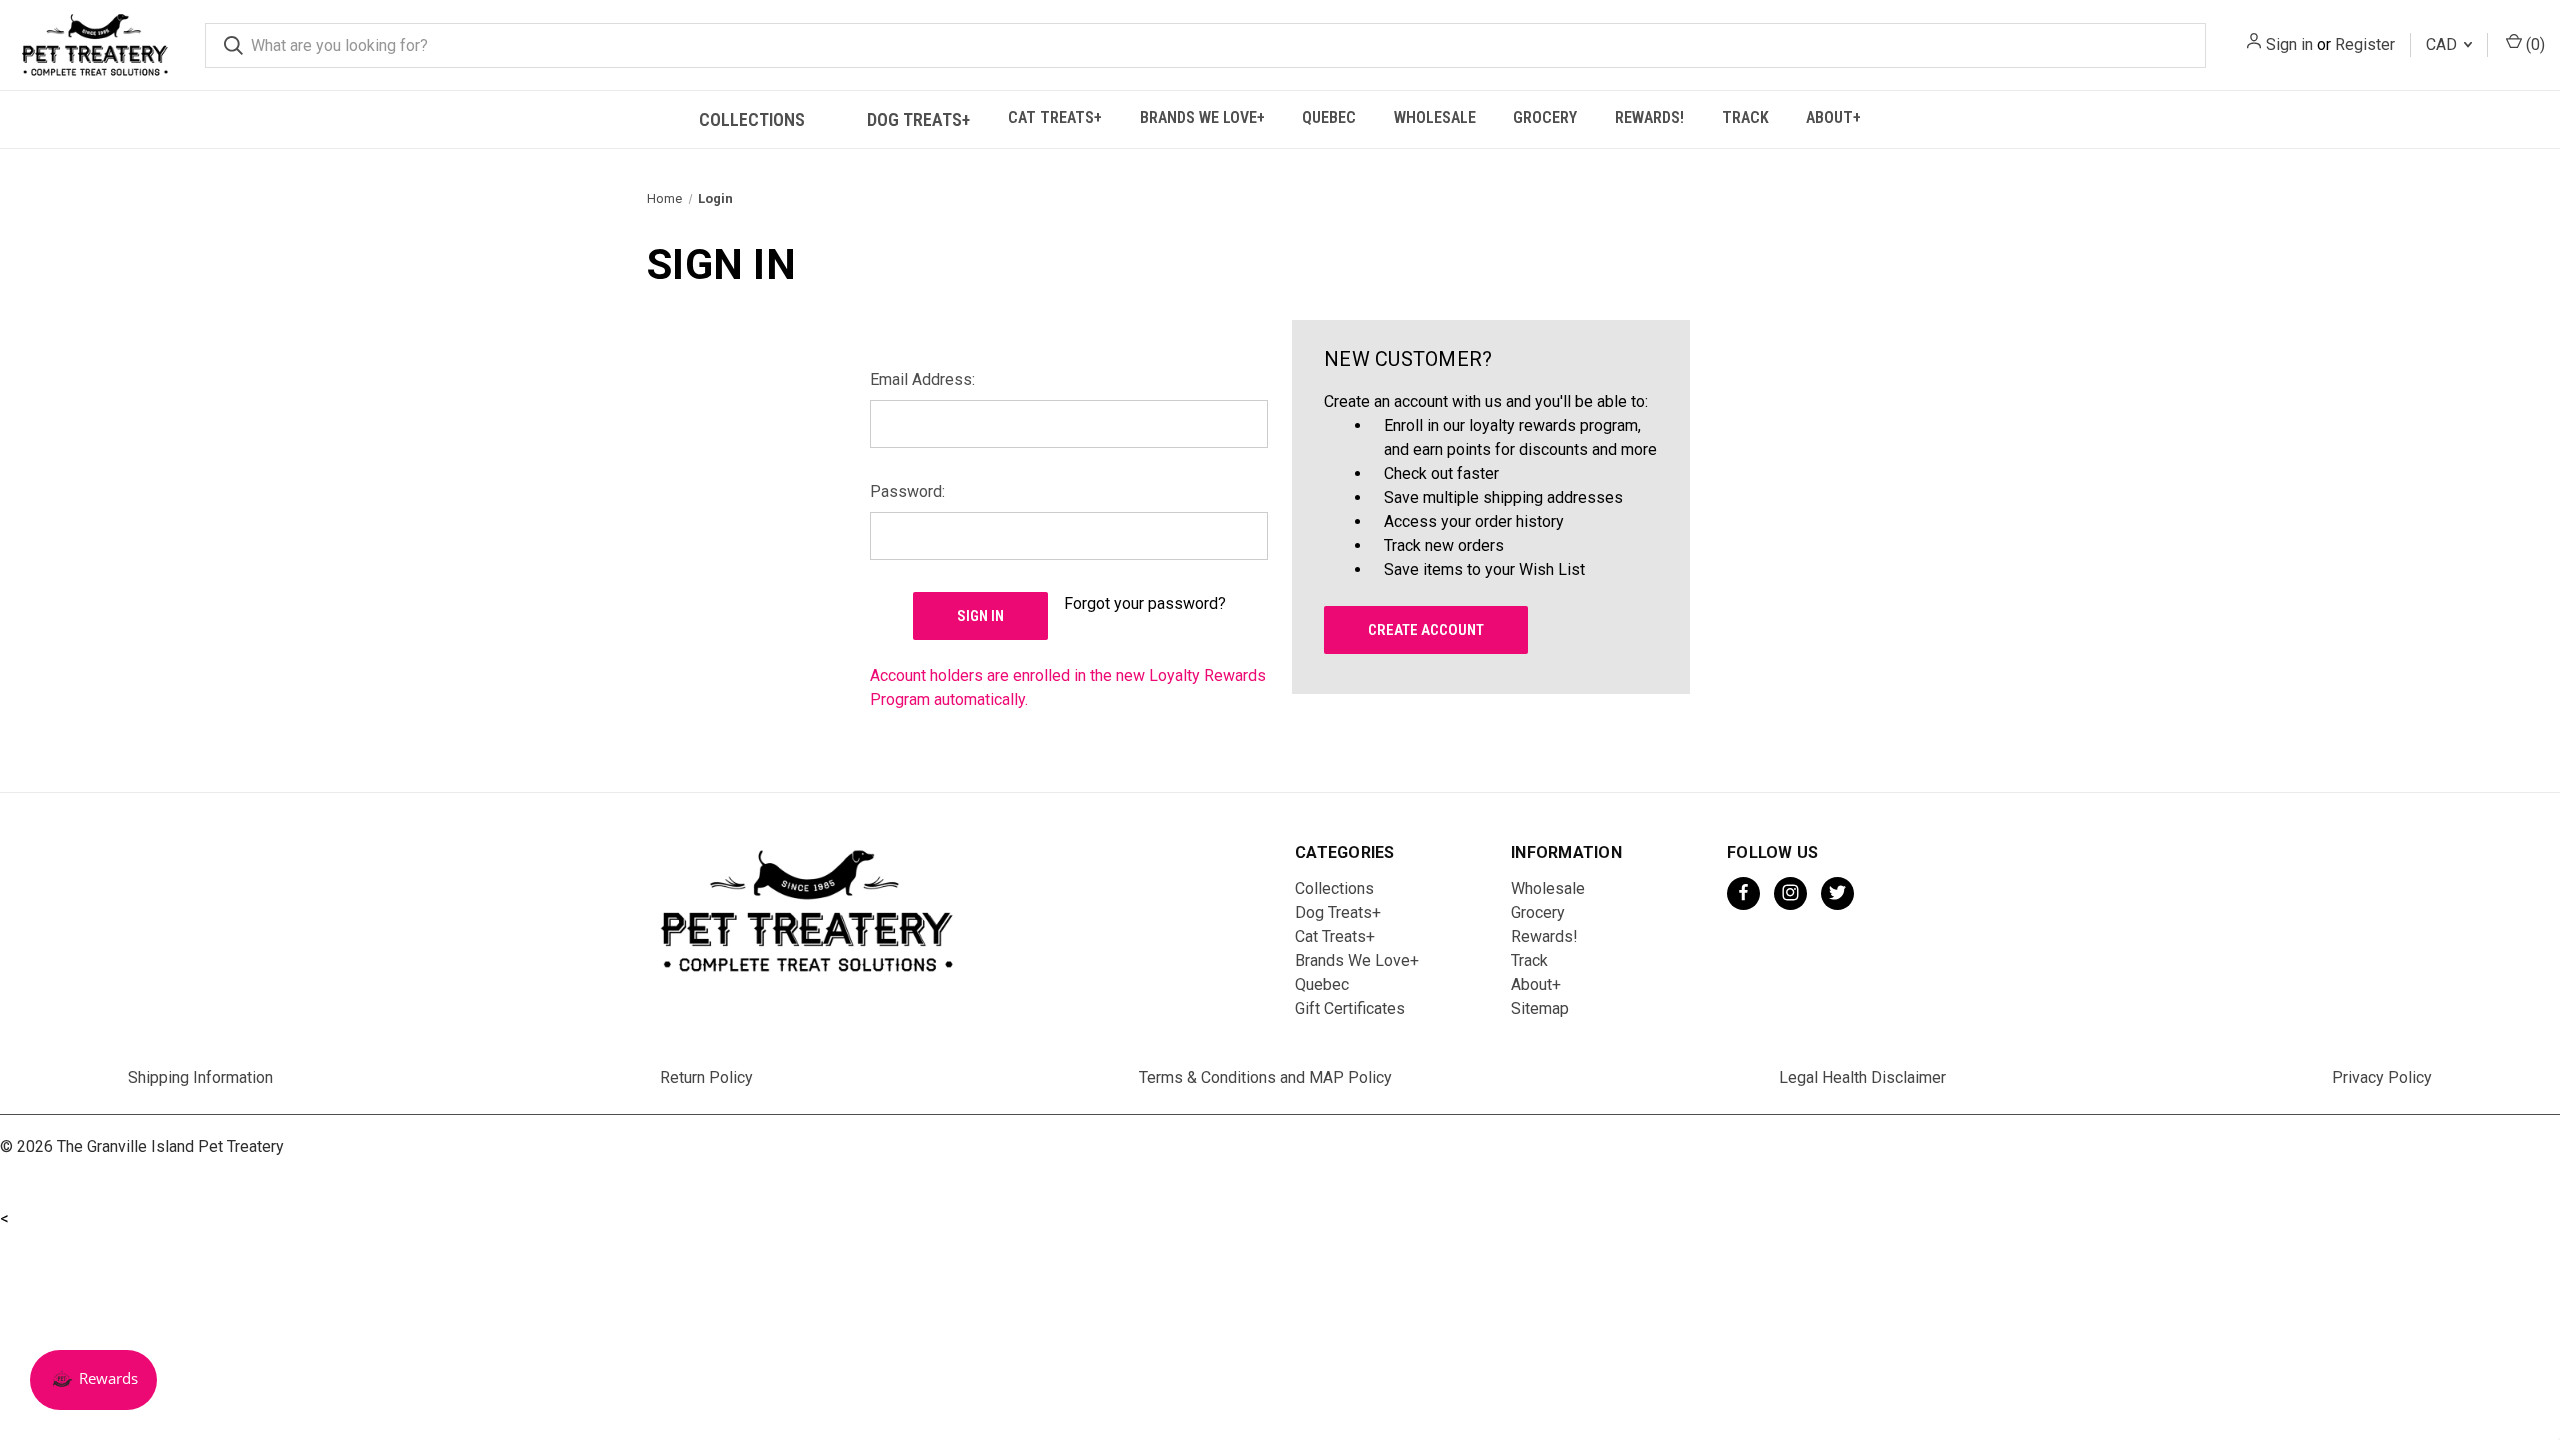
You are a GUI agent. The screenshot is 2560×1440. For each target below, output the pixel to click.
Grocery (1545, 117)
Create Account (1426, 630)
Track (1745, 117)
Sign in (2289, 44)
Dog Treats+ (918, 119)
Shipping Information (200, 1077)
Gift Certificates (1350, 1008)
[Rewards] (93, 1380)
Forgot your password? (1145, 603)
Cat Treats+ (1055, 117)
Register (2365, 44)
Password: (907, 491)
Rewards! (1649, 117)
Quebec (1329, 117)
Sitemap (1540, 1008)
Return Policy (706, 1077)
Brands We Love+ (1202, 117)
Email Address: (922, 379)
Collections (752, 119)
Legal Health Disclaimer (1862, 1077)
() (2533, 44)
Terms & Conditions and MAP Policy (1265, 1077)
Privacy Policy (2382, 1077)
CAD (2443, 44)
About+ (1833, 117)
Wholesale (1435, 117)
